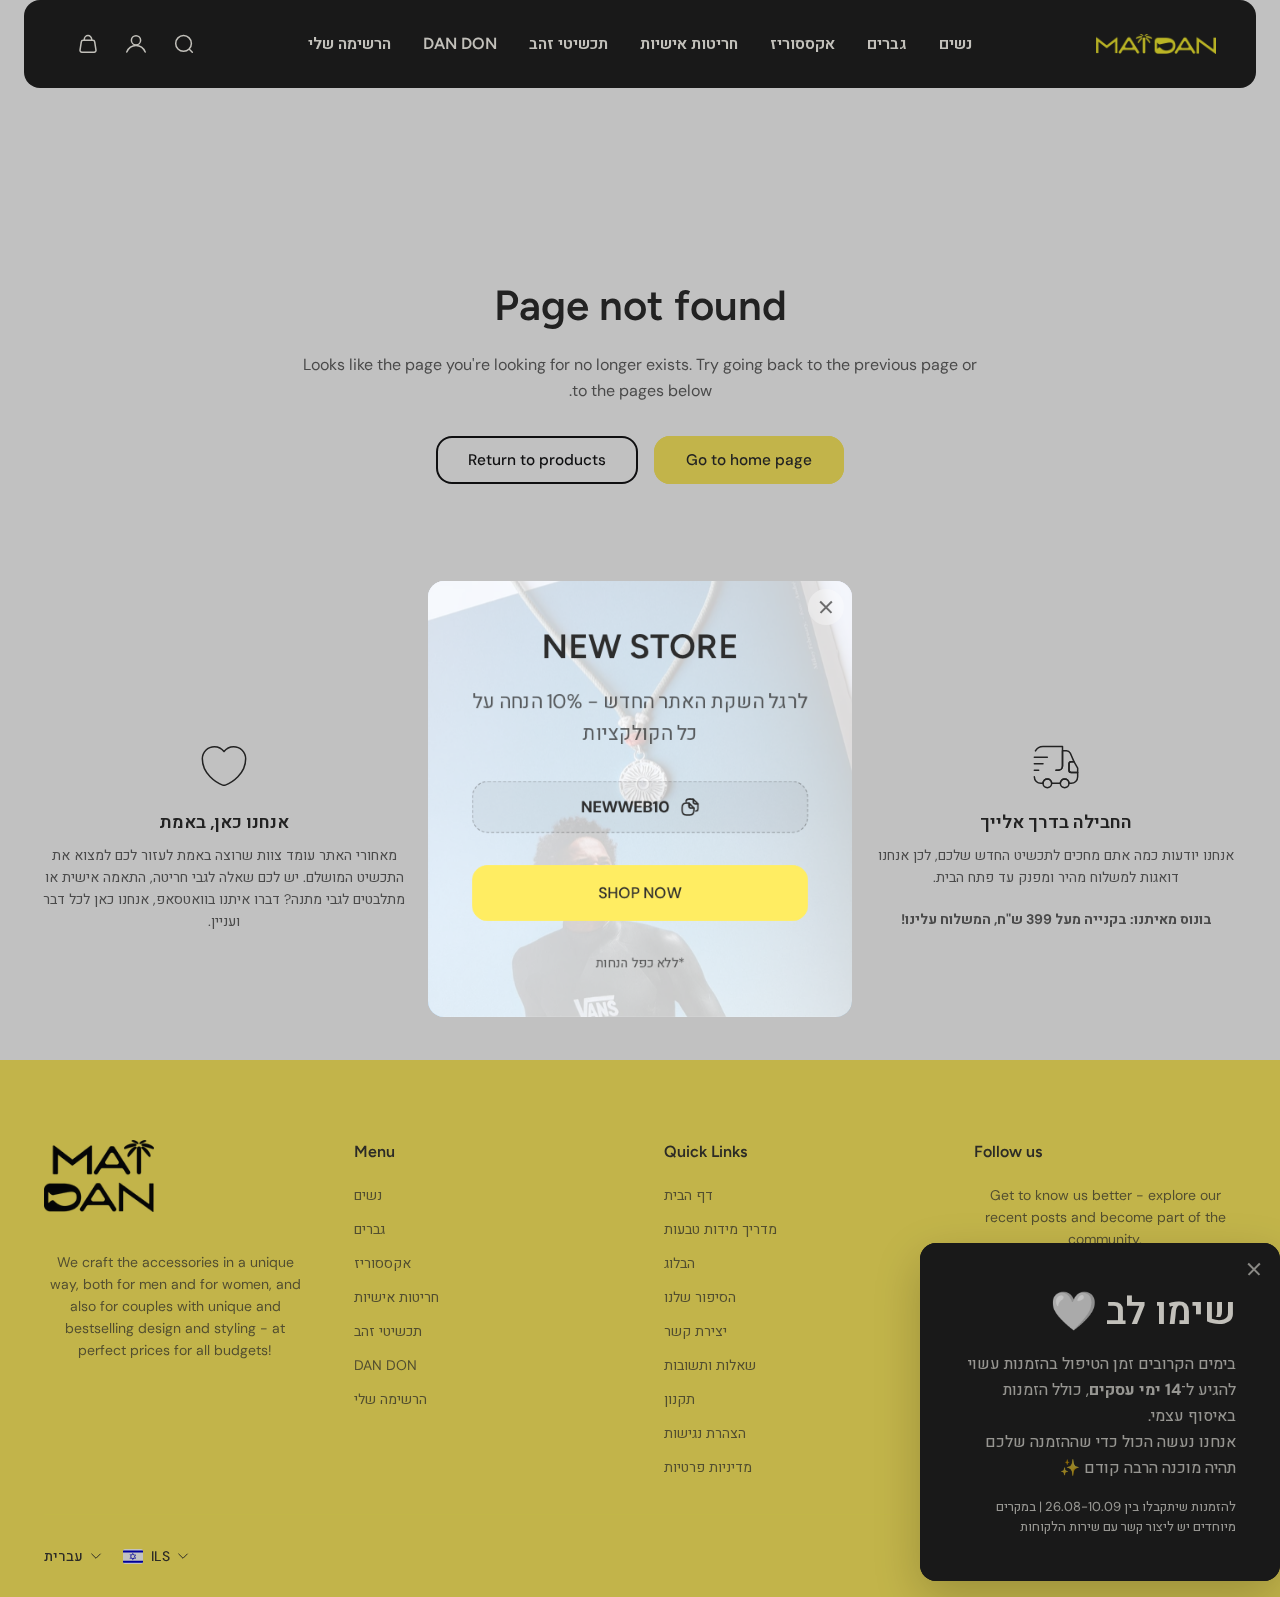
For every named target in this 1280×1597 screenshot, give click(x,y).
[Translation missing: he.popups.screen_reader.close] (826, 607)
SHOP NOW (640, 892)
